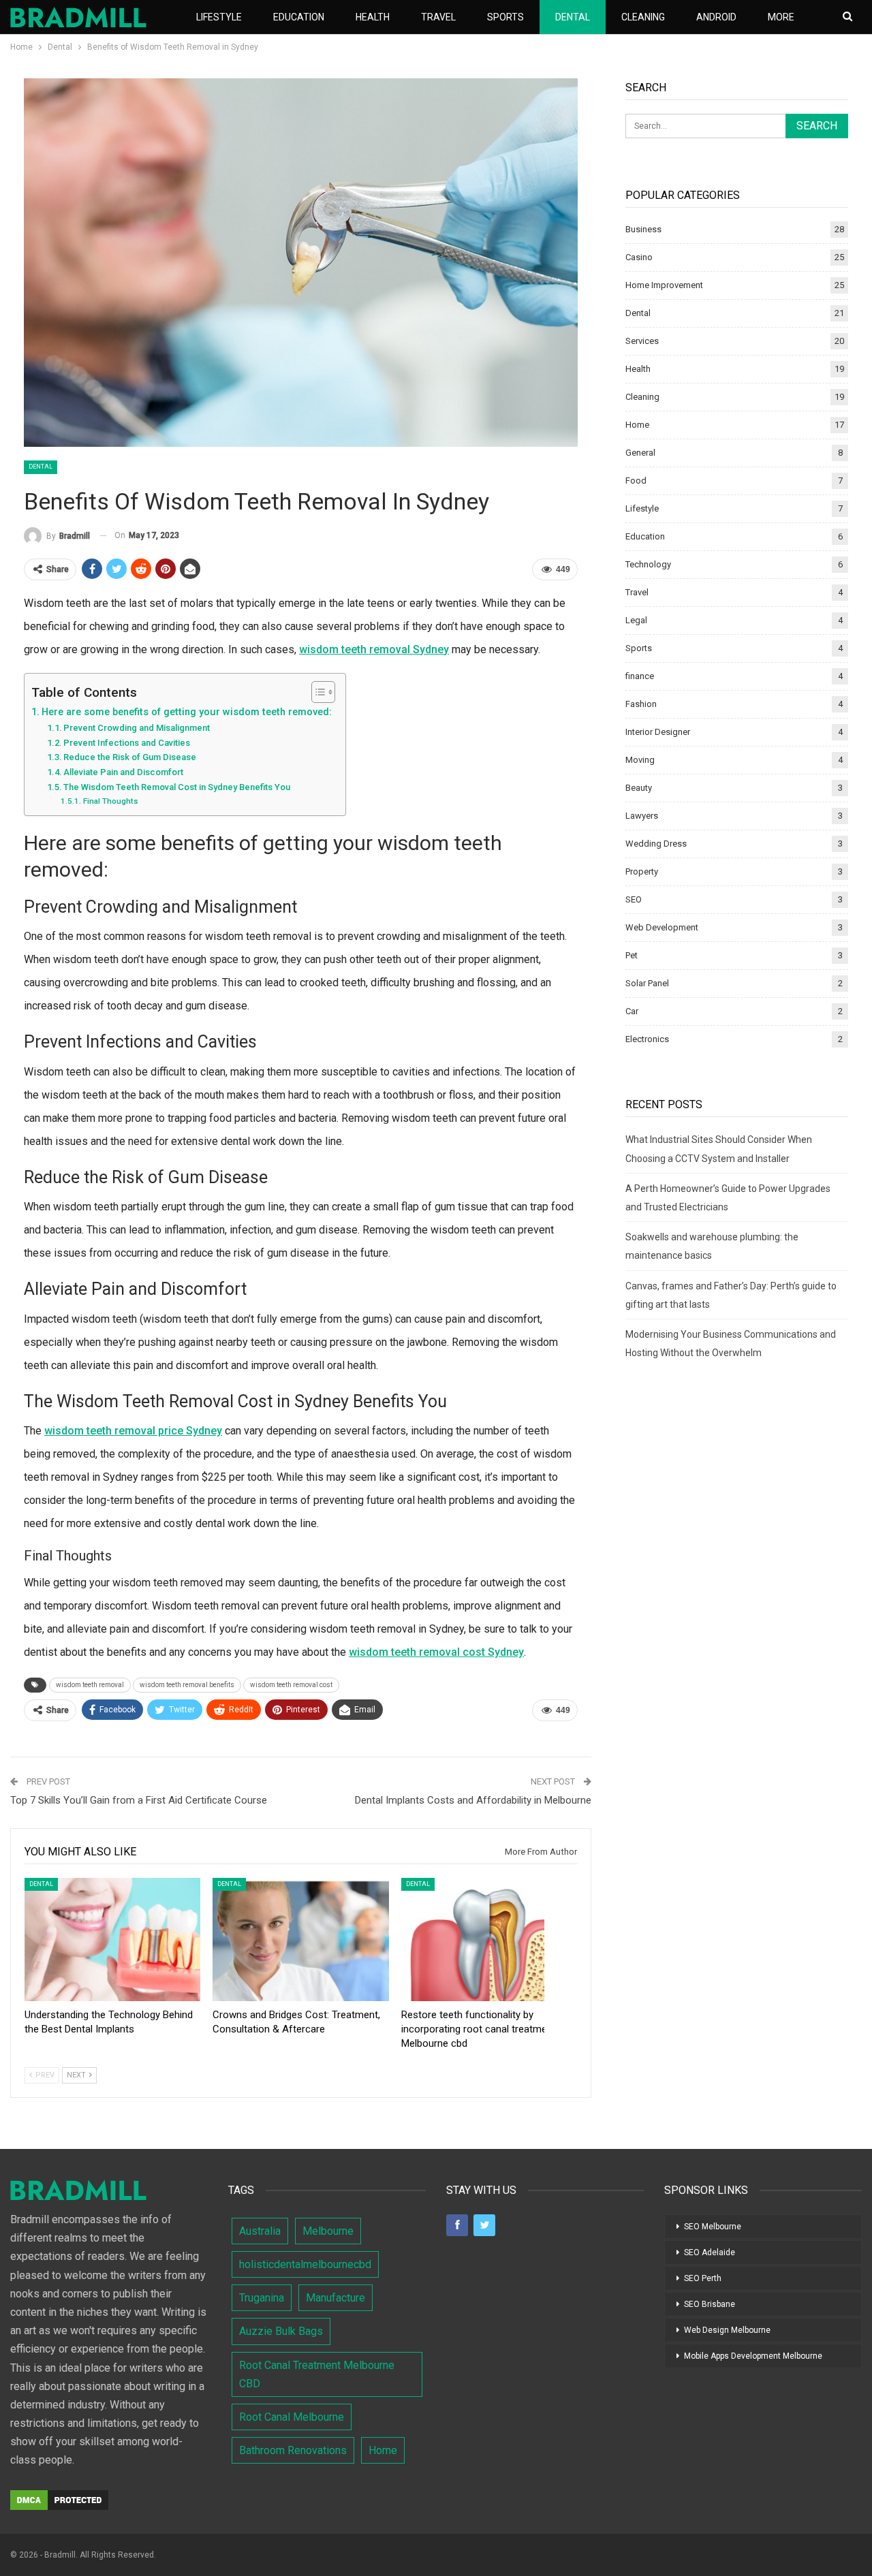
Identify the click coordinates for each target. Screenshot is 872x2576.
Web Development (662, 927)
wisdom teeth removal (90, 1685)
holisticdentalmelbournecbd (305, 2264)
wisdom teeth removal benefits (187, 1685)
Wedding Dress (656, 844)
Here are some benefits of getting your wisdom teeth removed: (187, 712)
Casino (639, 257)
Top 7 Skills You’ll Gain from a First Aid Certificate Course (139, 1800)
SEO (634, 899)
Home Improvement (664, 285)
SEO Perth (703, 2278)
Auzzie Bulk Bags (281, 2331)
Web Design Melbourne (727, 2330)
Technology (648, 564)
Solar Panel (647, 983)
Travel (438, 17)
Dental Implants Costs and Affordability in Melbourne (473, 1800)
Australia (260, 2231)
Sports (505, 17)
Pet (632, 955)
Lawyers (642, 816)
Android (716, 17)
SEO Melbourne (713, 2227)
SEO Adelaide (710, 2252)
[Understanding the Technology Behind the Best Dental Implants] (112, 1939)
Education (299, 17)
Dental (573, 17)
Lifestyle (219, 17)
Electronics (647, 1039)
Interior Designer (658, 732)
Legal (636, 620)
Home (637, 425)
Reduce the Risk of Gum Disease (130, 757)
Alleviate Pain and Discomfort (123, 772)
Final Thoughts (110, 801)
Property (642, 871)
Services (642, 341)
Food (636, 481)
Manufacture (336, 2298)
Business (643, 229)
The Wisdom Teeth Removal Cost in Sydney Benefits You (177, 787)
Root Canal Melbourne (292, 2417)
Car (632, 1011)
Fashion (641, 704)
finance (640, 676)
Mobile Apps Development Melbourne (753, 2356)
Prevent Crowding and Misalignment (137, 728)
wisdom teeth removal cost (291, 1685)
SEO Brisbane (710, 2304)
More (781, 17)
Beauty (639, 788)
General (640, 453)
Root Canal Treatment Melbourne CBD (317, 2374)
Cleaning (643, 17)
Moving (640, 760)
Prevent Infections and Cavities (127, 743)
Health (373, 17)
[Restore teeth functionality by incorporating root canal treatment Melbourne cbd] (489, 1939)
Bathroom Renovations (293, 2450)
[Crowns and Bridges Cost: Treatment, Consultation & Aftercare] (300, 1939)
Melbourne (328, 2231)
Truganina (262, 2298)
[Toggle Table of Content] (316, 692)
